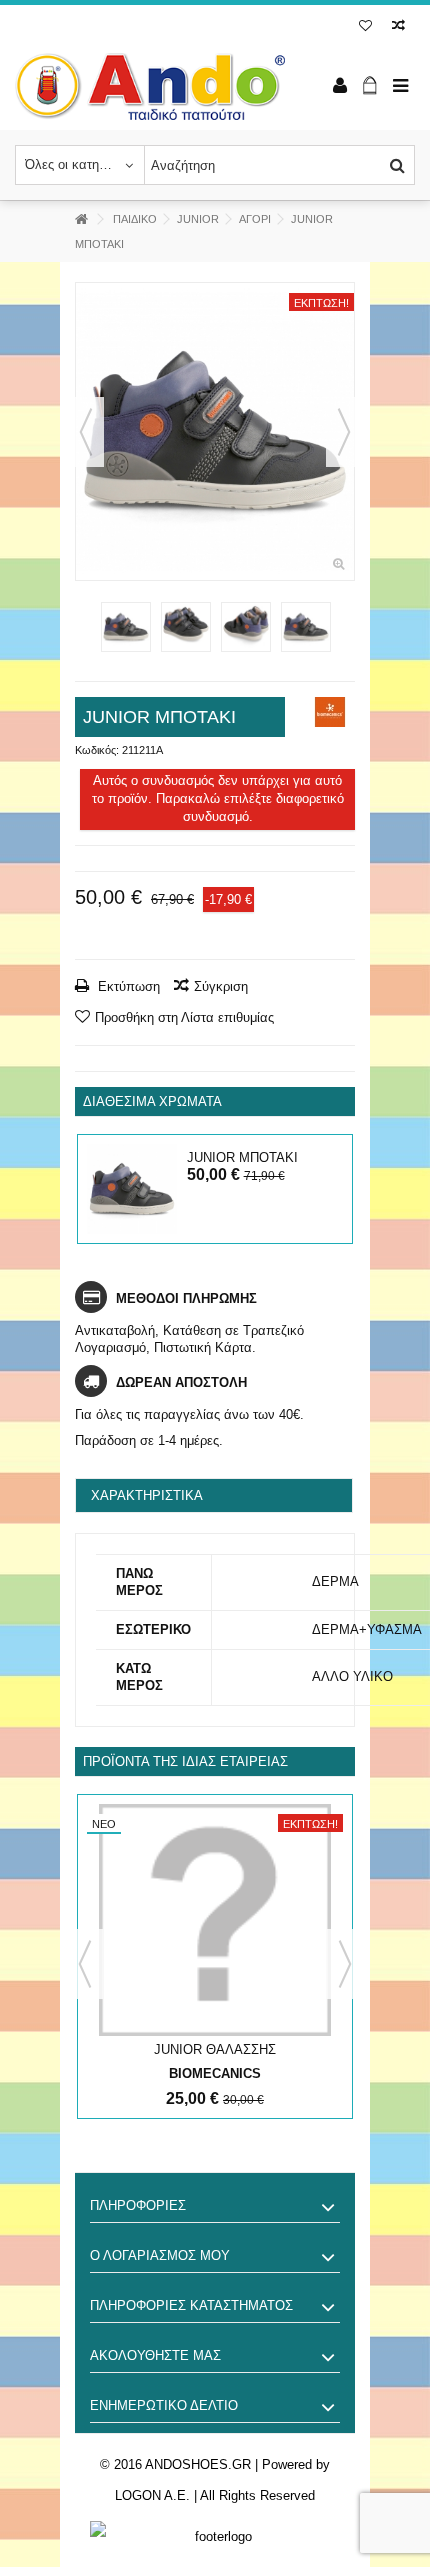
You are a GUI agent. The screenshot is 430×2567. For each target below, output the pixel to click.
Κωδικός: (97, 750)
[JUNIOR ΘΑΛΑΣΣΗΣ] (215, 1920)
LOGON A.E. (152, 2495)
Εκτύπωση (127, 986)
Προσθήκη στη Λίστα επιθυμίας (184, 1017)
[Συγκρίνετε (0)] (398, 27)
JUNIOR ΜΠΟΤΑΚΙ (242, 1157)
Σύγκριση (221, 986)
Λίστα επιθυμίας (365, 27)
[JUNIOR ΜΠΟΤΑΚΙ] (215, 431)
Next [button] (345, 1964)
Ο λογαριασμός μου (160, 2255)
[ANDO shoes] (150, 86)
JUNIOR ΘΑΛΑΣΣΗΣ (215, 2049)
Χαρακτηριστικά (147, 1495)
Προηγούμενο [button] (86, 432)
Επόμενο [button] (344, 432)
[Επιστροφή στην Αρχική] (81, 219)
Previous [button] (85, 1964)
